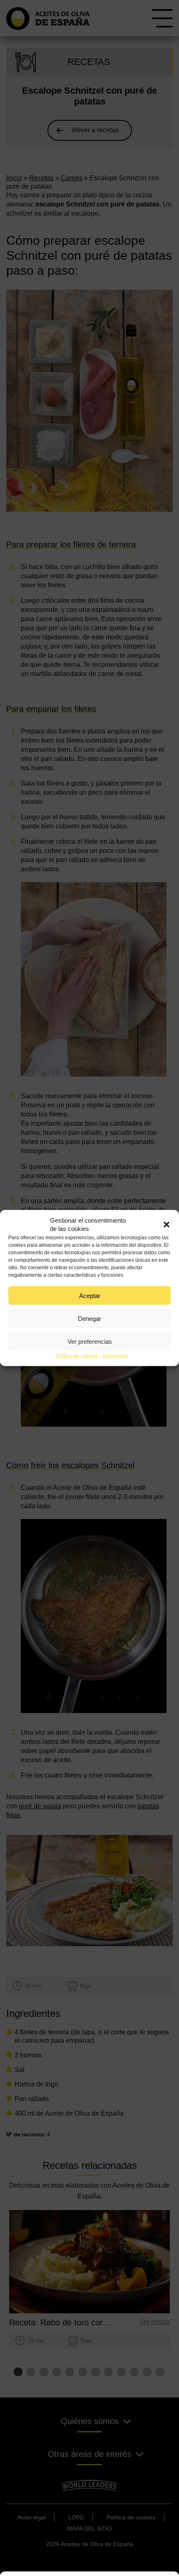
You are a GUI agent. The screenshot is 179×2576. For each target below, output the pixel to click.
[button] (167, 1225)
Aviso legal (115, 1356)
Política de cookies (77, 1356)
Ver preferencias (90, 1341)
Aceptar (90, 1295)
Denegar (89, 1318)
